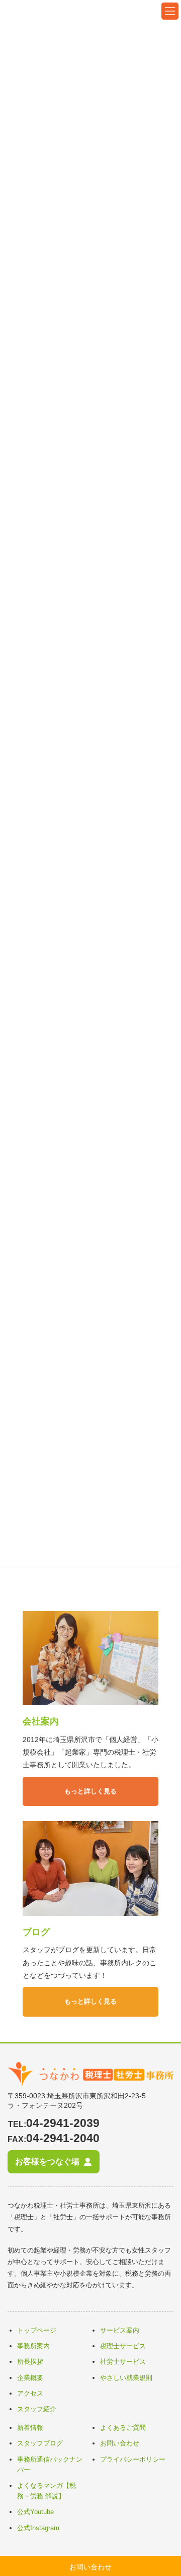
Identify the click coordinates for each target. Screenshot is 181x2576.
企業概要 (30, 2378)
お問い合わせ (120, 2443)
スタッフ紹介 (37, 2409)
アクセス (30, 2393)
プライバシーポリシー (133, 2459)
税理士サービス (123, 2346)
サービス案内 (120, 2330)
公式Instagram (38, 2528)
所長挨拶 (30, 2362)
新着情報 (30, 2428)
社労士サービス (123, 2362)
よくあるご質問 (123, 2428)
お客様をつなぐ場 (47, 2161)
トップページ (37, 2330)
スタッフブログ (40, 2443)
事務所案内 (33, 2346)
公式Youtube (35, 2512)
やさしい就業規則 (126, 2378)
